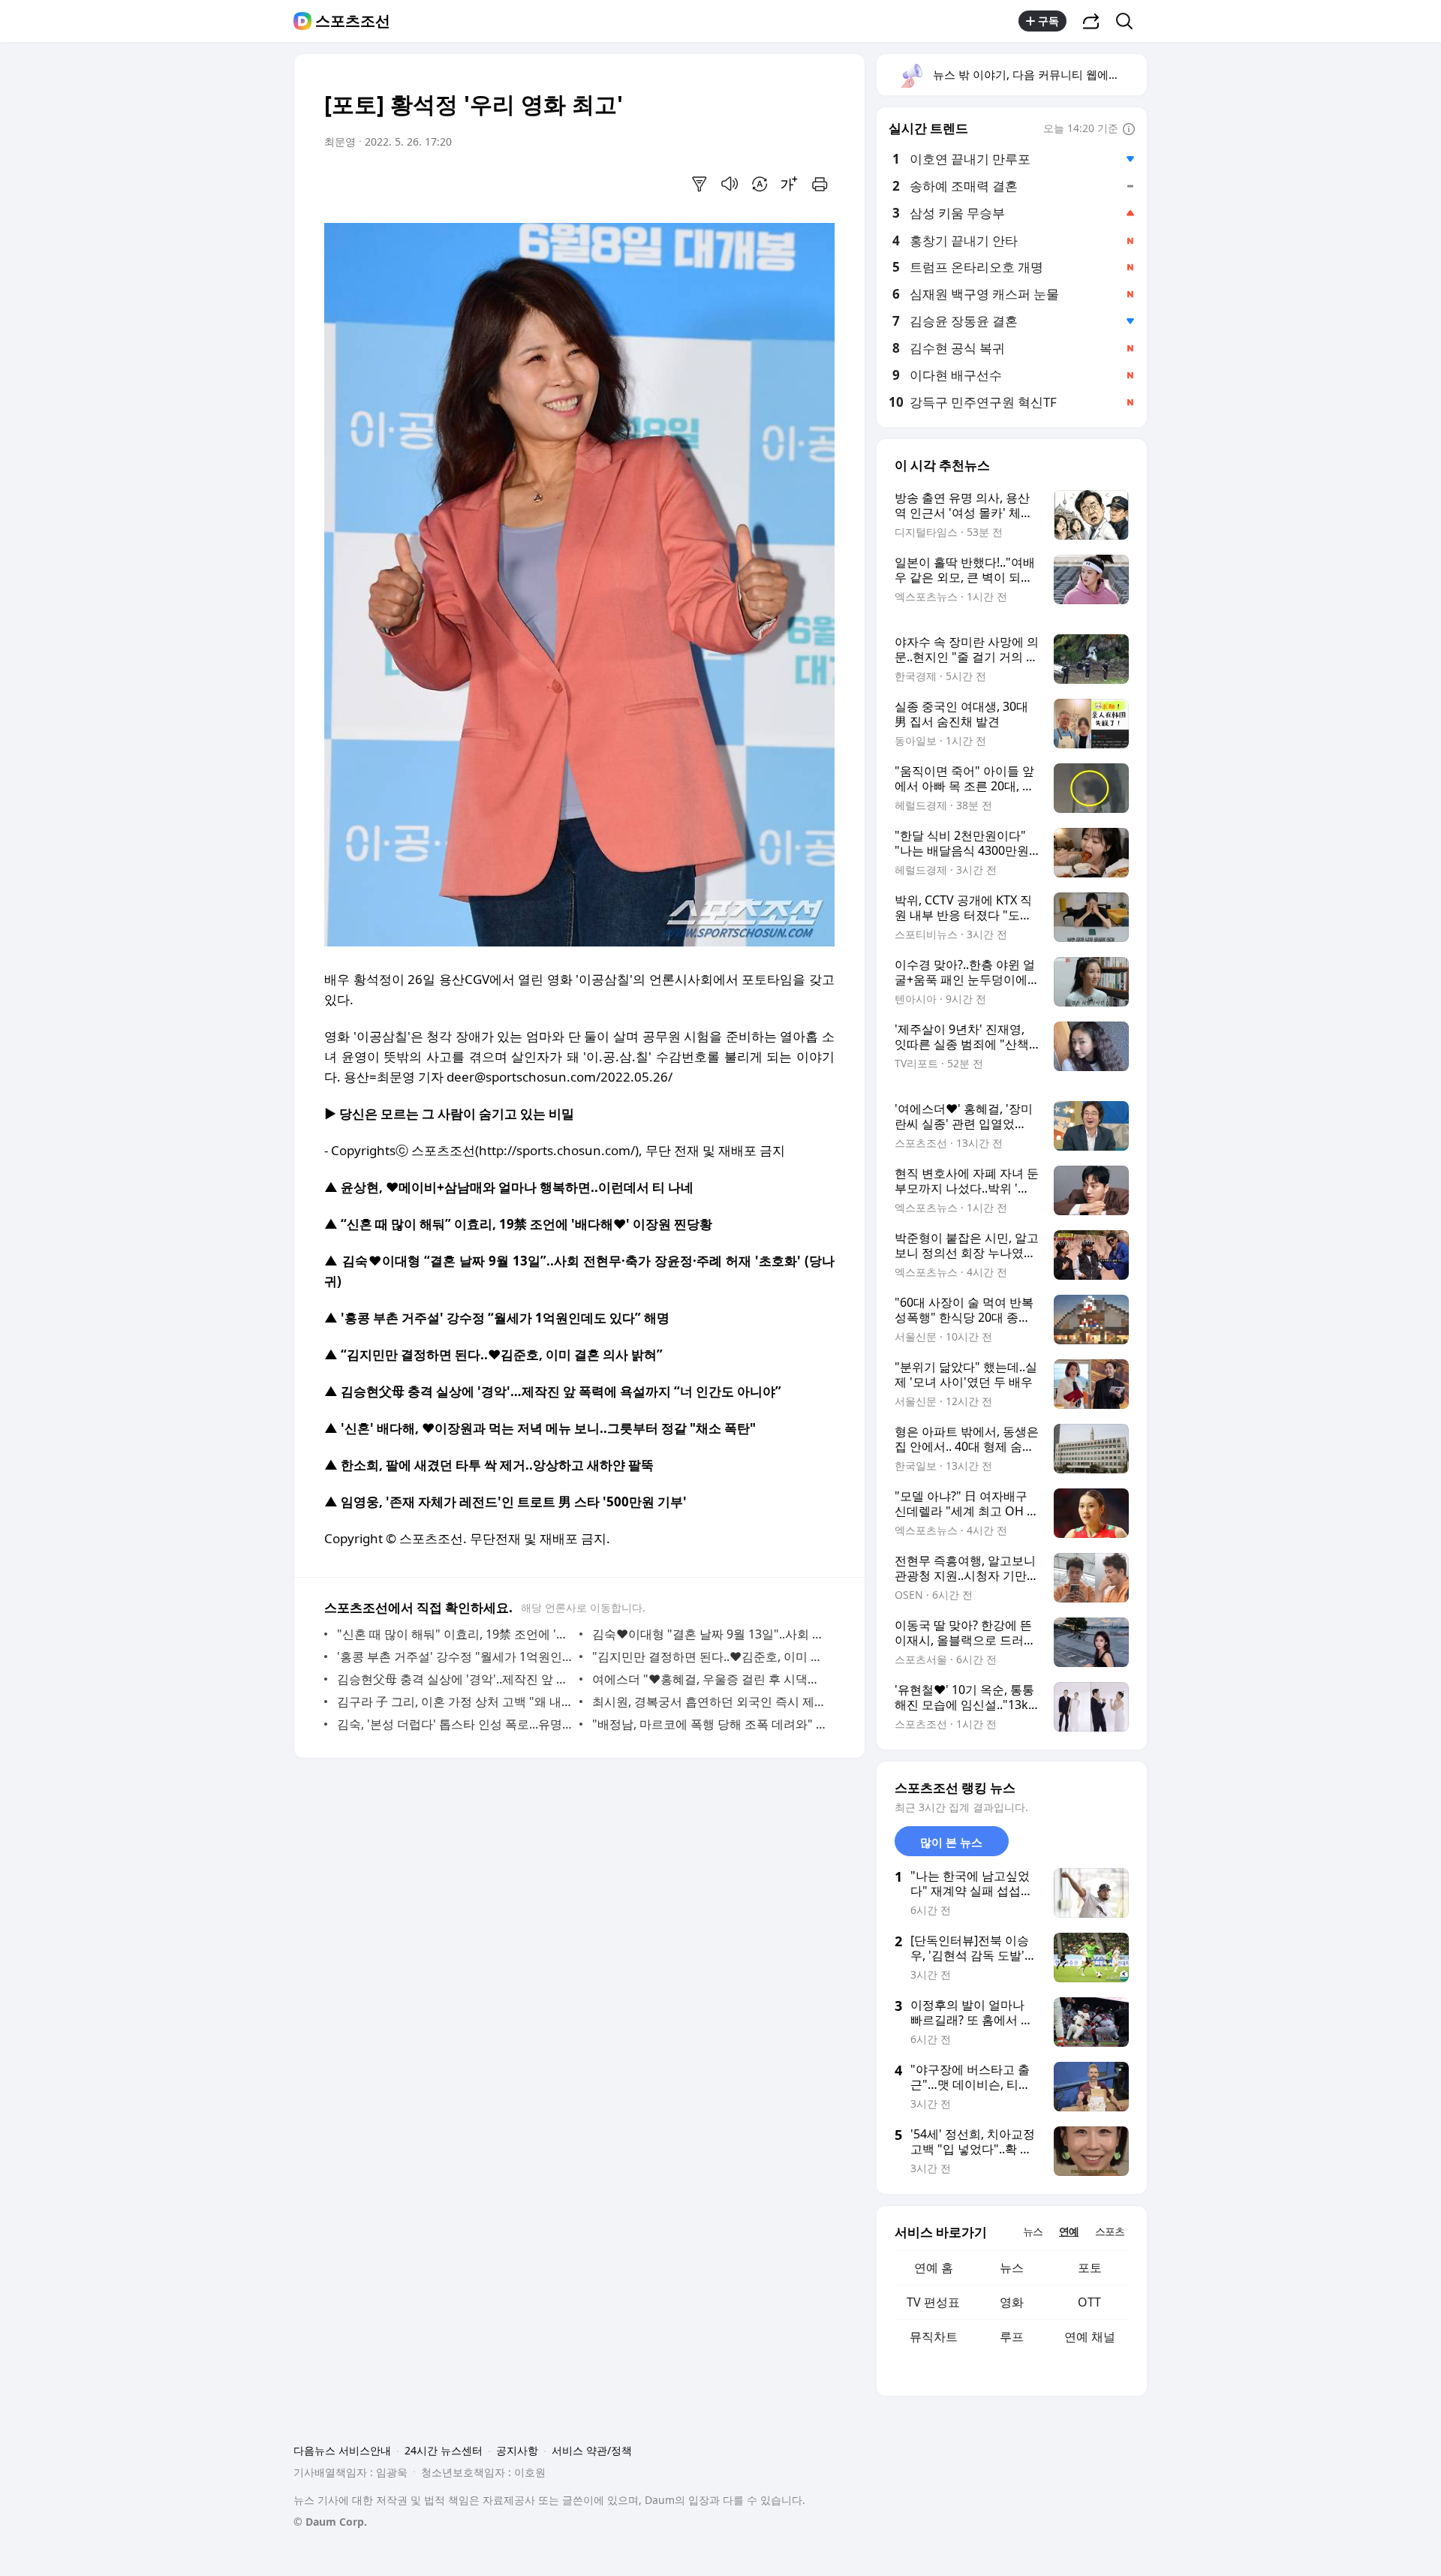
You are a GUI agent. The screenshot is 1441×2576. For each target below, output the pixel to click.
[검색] (1129, 21)
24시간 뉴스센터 (444, 2450)
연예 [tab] (1069, 2231)
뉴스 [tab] (1033, 2231)
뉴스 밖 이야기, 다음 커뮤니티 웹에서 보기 (1039, 74)
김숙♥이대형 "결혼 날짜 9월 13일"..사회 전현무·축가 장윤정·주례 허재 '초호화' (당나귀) (710, 1634)
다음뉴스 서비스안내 (342, 2450)
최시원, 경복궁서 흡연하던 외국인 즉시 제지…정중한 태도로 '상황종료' (710, 1702)
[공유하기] (1091, 21)
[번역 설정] (760, 184)
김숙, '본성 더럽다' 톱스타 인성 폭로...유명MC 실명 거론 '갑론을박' (454, 1724)
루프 (1012, 2337)
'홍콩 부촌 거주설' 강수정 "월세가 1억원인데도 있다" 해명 (454, 1657)
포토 (1090, 2268)
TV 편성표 (933, 2302)
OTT (1089, 2302)
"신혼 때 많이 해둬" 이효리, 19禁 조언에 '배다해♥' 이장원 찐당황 (454, 1634)
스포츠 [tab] (1110, 2231)
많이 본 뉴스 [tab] (951, 1842)
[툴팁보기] (1129, 130)
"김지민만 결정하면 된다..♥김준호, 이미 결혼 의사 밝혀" (710, 1657)
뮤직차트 (934, 2337)
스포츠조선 (353, 21)
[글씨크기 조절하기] (790, 184)
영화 (1012, 2302)
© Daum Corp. (330, 2522)
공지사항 (517, 2450)
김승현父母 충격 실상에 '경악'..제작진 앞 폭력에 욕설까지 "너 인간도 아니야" (454, 1679)
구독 (1048, 21)
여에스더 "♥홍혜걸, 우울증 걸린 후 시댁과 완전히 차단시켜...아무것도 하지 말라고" (710, 1679)
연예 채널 (1090, 2337)
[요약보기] (699, 184)
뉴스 (1012, 2268)
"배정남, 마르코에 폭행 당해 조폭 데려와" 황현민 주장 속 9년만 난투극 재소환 (710, 1724)
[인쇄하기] (820, 184)
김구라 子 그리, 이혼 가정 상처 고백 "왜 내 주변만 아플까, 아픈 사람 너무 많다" (454, 1702)
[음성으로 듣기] (730, 184)
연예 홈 (934, 2268)
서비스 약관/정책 (592, 2450)
